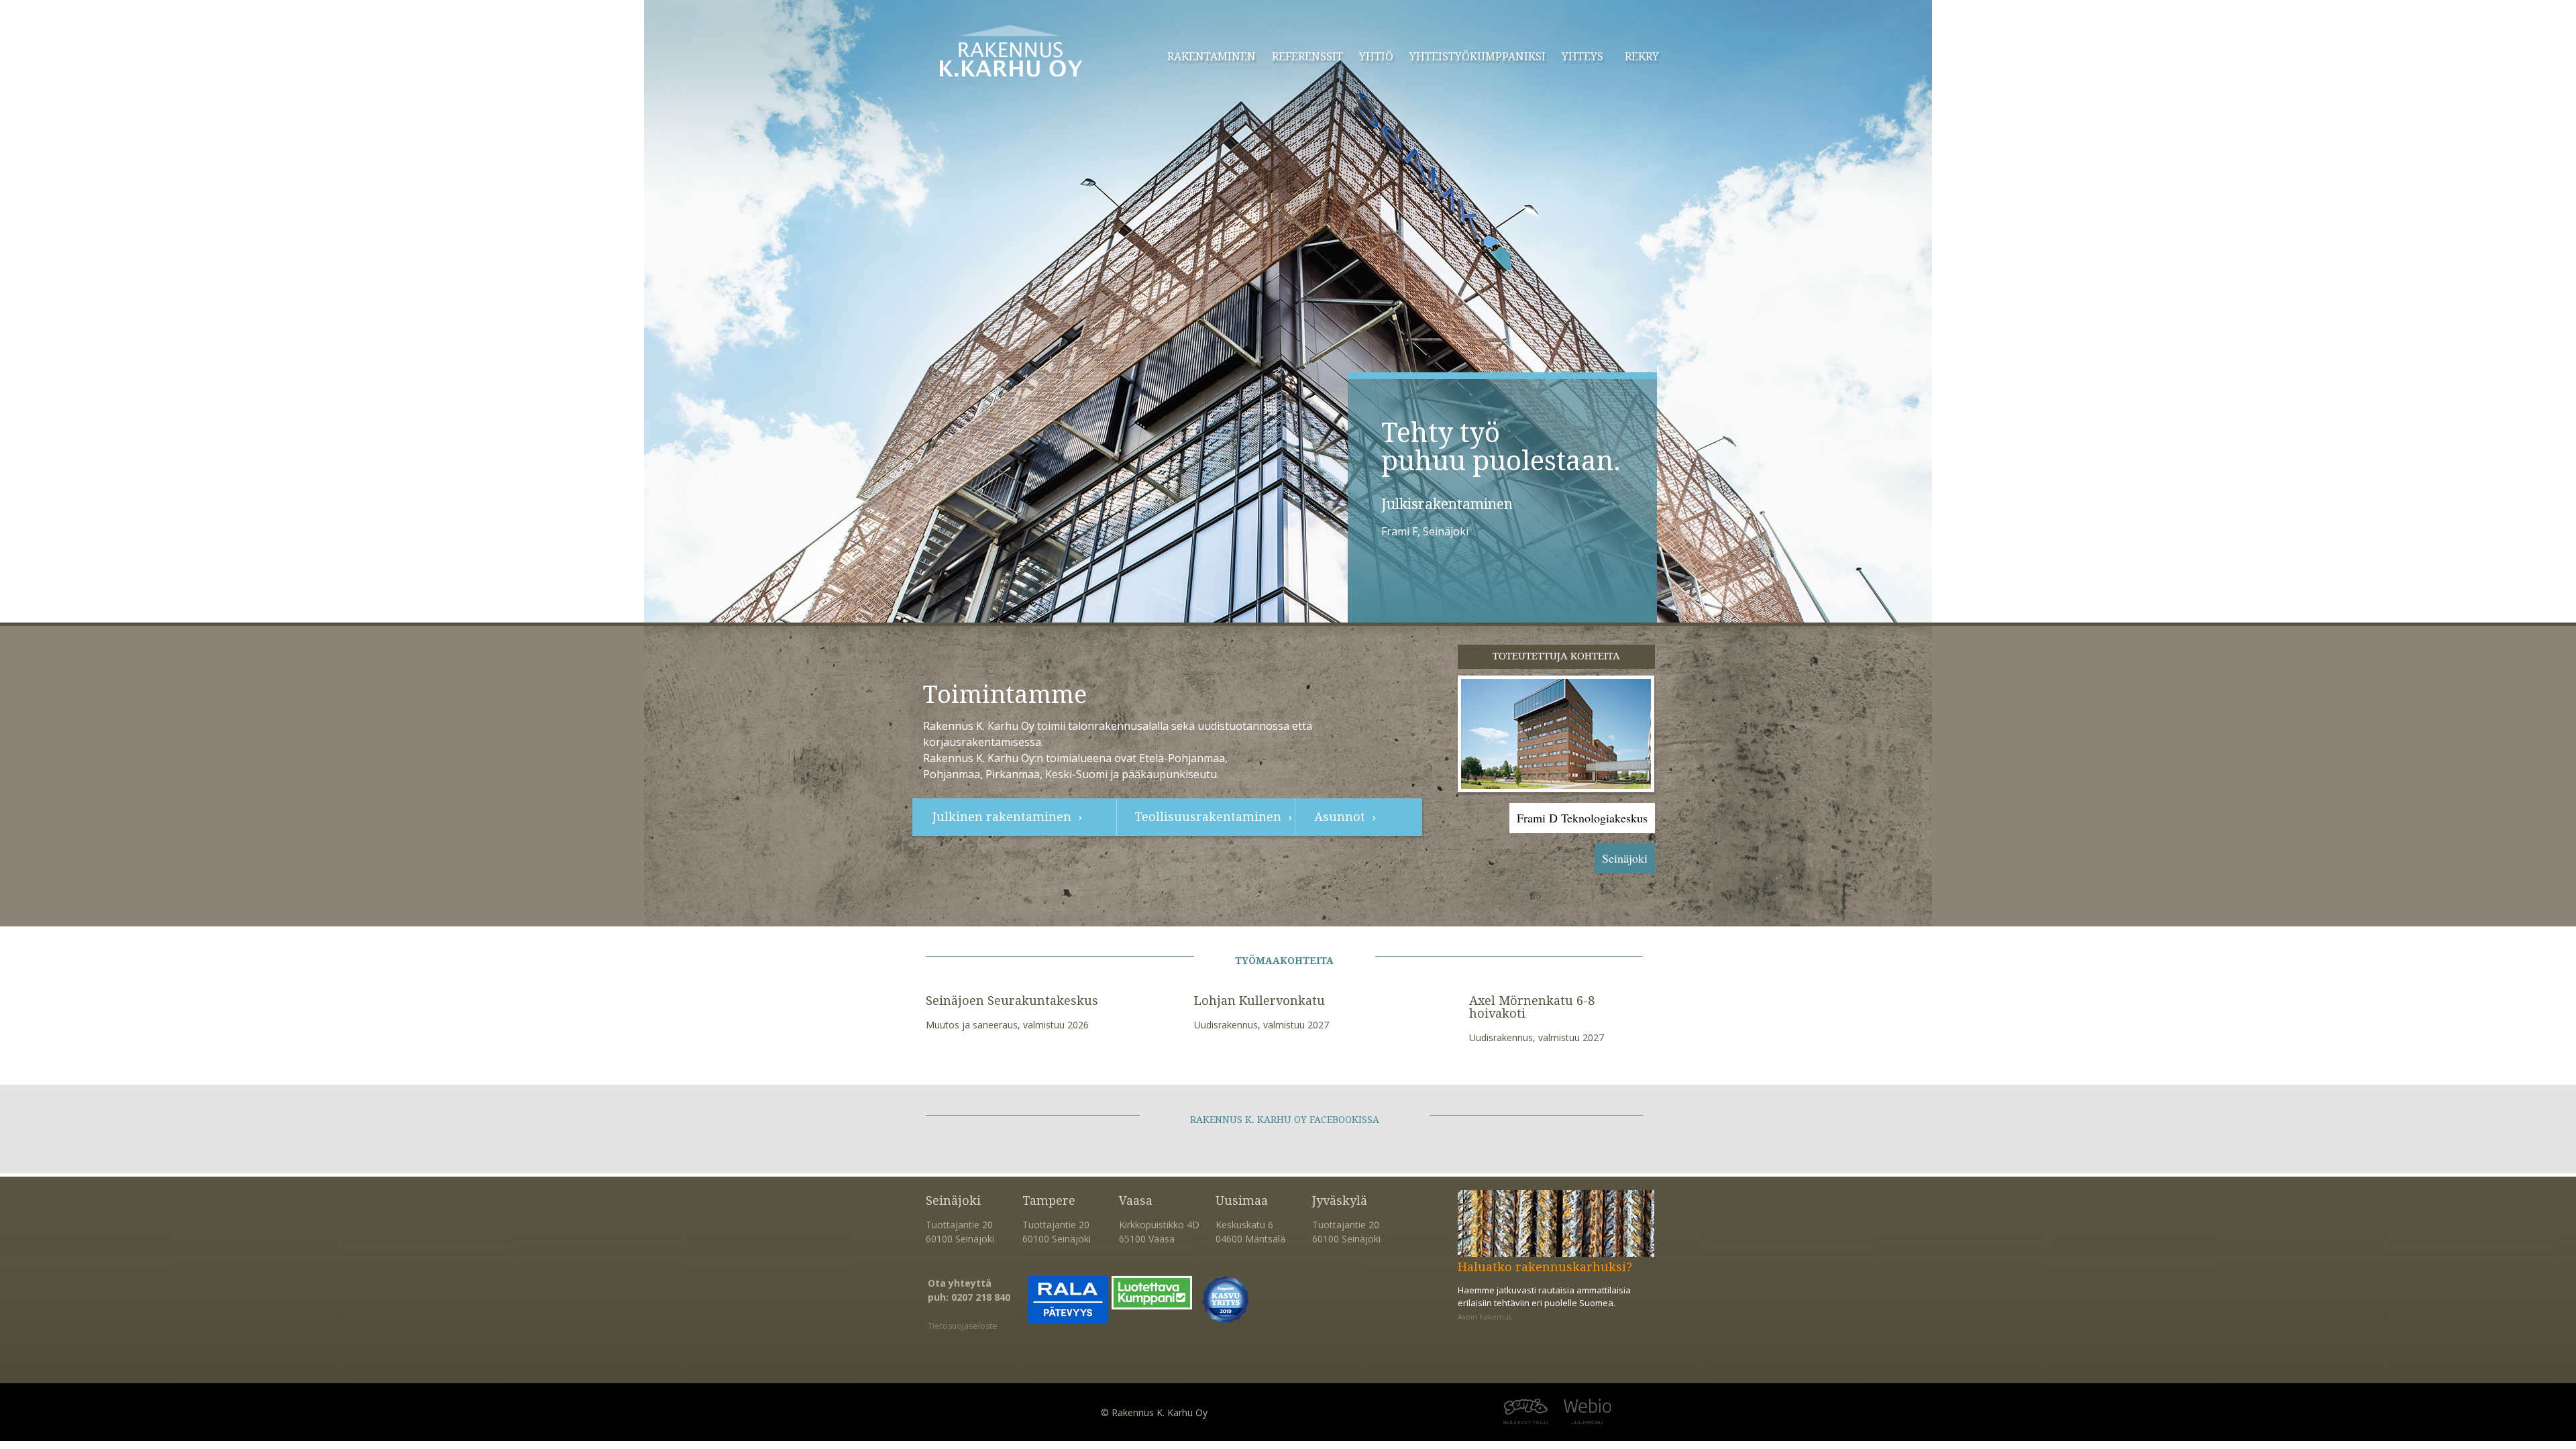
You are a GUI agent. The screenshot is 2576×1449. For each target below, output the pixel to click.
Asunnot (1340, 817)
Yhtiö (1376, 57)
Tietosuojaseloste (963, 1326)
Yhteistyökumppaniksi (1478, 57)
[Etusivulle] (1011, 51)
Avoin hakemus (1485, 1317)
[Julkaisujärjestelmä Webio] (1623, 1412)
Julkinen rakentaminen (1002, 817)
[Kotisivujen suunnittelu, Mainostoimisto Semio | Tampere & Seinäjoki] (1489, 1412)
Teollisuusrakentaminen (1208, 817)
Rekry (1642, 57)
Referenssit (1307, 57)
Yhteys (1582, 57)
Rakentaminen (1212, 57)
